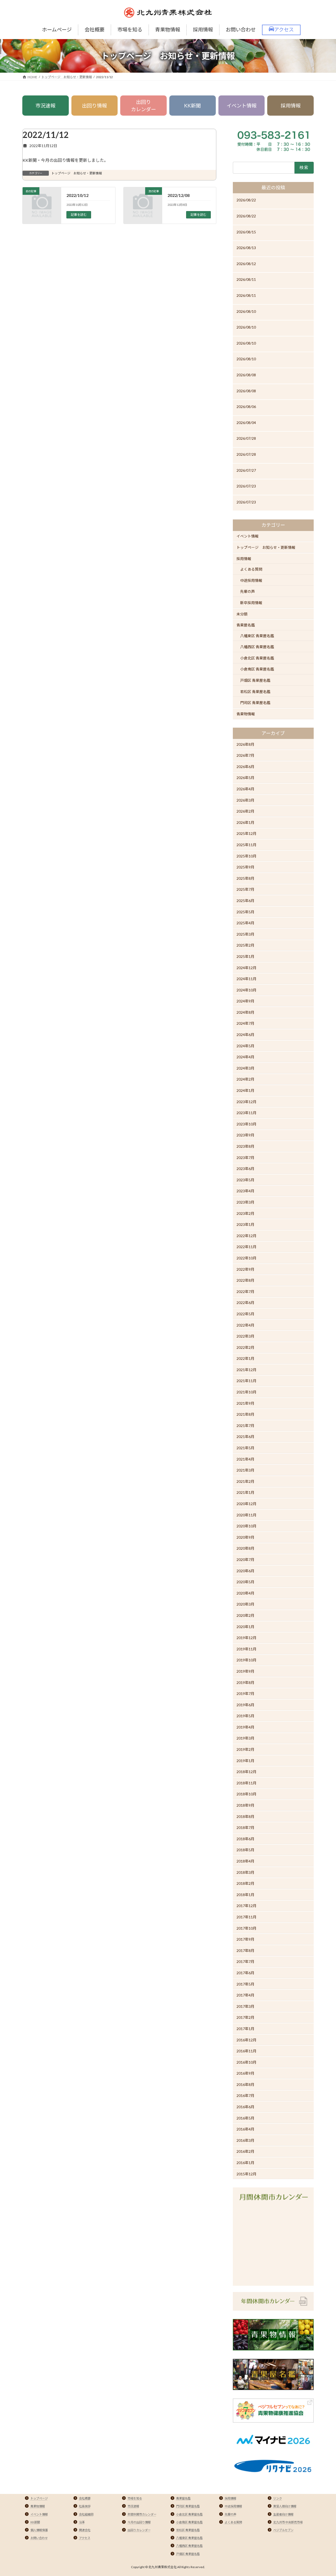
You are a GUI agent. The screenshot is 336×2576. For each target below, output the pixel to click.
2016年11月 (246, 2051)
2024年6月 (245, 1035)
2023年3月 (245, 1202)
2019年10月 (246, 1660)
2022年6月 (245, 1303)
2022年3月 (245, 1336)
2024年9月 (245, 1001)
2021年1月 (245, 1492)
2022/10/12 (77, 195)
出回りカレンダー (143, 106)
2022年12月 (246, 1236)
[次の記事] (143, 209)
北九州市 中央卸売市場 (288, 2522)
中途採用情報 (251, 580)
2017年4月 (245, 1995)
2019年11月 (246, 1649)
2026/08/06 (246, 407)
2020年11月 (246, 1515)
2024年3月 (245, 1068)
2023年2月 (245, 1213)
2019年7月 (245, 1694)
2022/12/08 (178, 195)
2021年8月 (245, 1414)
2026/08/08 (246, 375)
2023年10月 (246, 1124)
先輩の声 (248, 591)
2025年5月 (245, 912)
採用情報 (291, 106)
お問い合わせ (39, 2538)
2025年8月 (245, 878)
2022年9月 (245, 1269)
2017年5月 (245, 1984)
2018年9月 (245, 1805)
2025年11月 (246, 845)
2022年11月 (246, 1247)
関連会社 (85, 2530)
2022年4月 (245, 1325)
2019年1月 (245, 1761)
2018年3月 (245, 1872)
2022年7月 (245, 1292)
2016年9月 (245, 2073)
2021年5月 (245, 1448)
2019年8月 (245, 1682)
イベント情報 (241, 106)
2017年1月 (245, 2029)
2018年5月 (245, 1850)
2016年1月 (245, 2163)
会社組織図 (86, 2514)
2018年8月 (245, 1816)
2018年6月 (245, 1839)
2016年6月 (245, 2107)
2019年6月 (245, 1705)
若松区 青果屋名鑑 (255, 692)
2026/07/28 (246, 438)
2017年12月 (246, 1906)
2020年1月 (245, 1626)
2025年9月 (245, 867)
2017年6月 (245, 1973)
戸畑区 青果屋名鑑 (255, 680)
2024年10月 (246, 990)
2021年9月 (245, 1403)
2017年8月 (245, 1950)
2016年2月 (245, 2151)
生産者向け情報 (283, 2514)
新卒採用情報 (251, 603)
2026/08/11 (246, 279)
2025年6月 (245, 901)
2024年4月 (245, 1057)
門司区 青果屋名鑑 (255, 703)
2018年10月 (246, 1794)
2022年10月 (246, 1258)
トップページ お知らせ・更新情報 (77, 173)
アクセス (85, 2538)
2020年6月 (245, 1571)
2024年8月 (245, 1012)
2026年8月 (245, 744)
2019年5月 (245, 1716)
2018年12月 (246, 1772)
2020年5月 (245, 1582)
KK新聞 (192, 106)
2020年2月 (245, 1615)
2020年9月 (245, 1537)
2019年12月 (246, 1638)
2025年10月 (246, 856)
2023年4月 (245, 1191)
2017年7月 (245, 1961)
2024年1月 (245, 1090)
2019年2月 (245, 1749)
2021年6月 (245, 1437)
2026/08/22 (246, 200)
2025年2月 (245, 945)
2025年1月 (245, 956)
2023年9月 (245, 1135)
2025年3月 (245, 934)
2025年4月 (245, 923)
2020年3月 (245, 1604)
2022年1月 (245, 1358)
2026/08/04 (246, 423)
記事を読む (79, 215)
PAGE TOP (323, 2494)
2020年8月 (245, 1548)
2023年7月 (245, 1157)
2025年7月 (245, 889)
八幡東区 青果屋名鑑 (257, 636)
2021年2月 (245, 1481)
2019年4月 (245, 1727)
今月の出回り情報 (139, 2522)
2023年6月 (245, 1169)
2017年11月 (246, 1917)
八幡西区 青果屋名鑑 (257, 647)
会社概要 (85, 2498)
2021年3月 (245, 1470)
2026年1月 (245, 822)
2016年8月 (245, 2084)
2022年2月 (245, 1347)
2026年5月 (245, 778)
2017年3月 (245, 2006)
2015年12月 (246, 2174)
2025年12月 (246, 833)
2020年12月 (246, 1504)
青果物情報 (246, 714)
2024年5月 (245, 1046)
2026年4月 (245, 789)
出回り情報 (94, 106)
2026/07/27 (246, 470)
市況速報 (45, 106)
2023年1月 (245, 1224)
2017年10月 (246, 1928)
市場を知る (135, 2498)
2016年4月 (245, 2129)
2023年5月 (245, 1180)
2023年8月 (245, 1146)
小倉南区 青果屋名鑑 (257, 669)
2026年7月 (245, 755)
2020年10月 (246, 1526)
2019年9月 (245, 1671)
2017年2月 (245, 2017)
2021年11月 (246, 1381)
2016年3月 (245, 2140)
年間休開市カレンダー (142, 2514)
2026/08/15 (246, 232)
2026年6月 (245, 767)
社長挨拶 (85, 2506)
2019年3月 (245, 1738)
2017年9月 (245, 1939)
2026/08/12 (246, 264)
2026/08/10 (246, 311)
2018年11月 (246, 1783)
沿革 (82, 2522)
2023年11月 (246, 1113)
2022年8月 (245, 1280)
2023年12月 (246, 1101)
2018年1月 (245, 1895)
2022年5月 (245, 1314)
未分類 (242, 614)
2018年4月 (245, 1861)
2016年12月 (246, 2040)
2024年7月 (245, 1023)
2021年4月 (245, 1459)
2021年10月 (246, 1392)
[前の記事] (42, 209)
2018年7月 (245, 1828)
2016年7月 (245, 2095)
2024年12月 (246, 967)
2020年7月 (245, 1560)
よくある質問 (251, 569)
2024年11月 (246, 979)
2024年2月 (245, 1079)
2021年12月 (246, 1370)
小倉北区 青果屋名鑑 (257, 658)
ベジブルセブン (283, 2530)
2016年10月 (246, 2062)
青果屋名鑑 (246, 625)
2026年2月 (245, 811)
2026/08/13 (246, 248)
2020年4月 (245, 1593)
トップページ (39, 2498)
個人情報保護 (39, 2530)
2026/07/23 (246, 486)
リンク (278, 2498)
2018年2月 (245, 1883)
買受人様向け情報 (285, 2506)
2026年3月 (245, 800)
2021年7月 (245, 1426)
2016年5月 (245, 2118)
